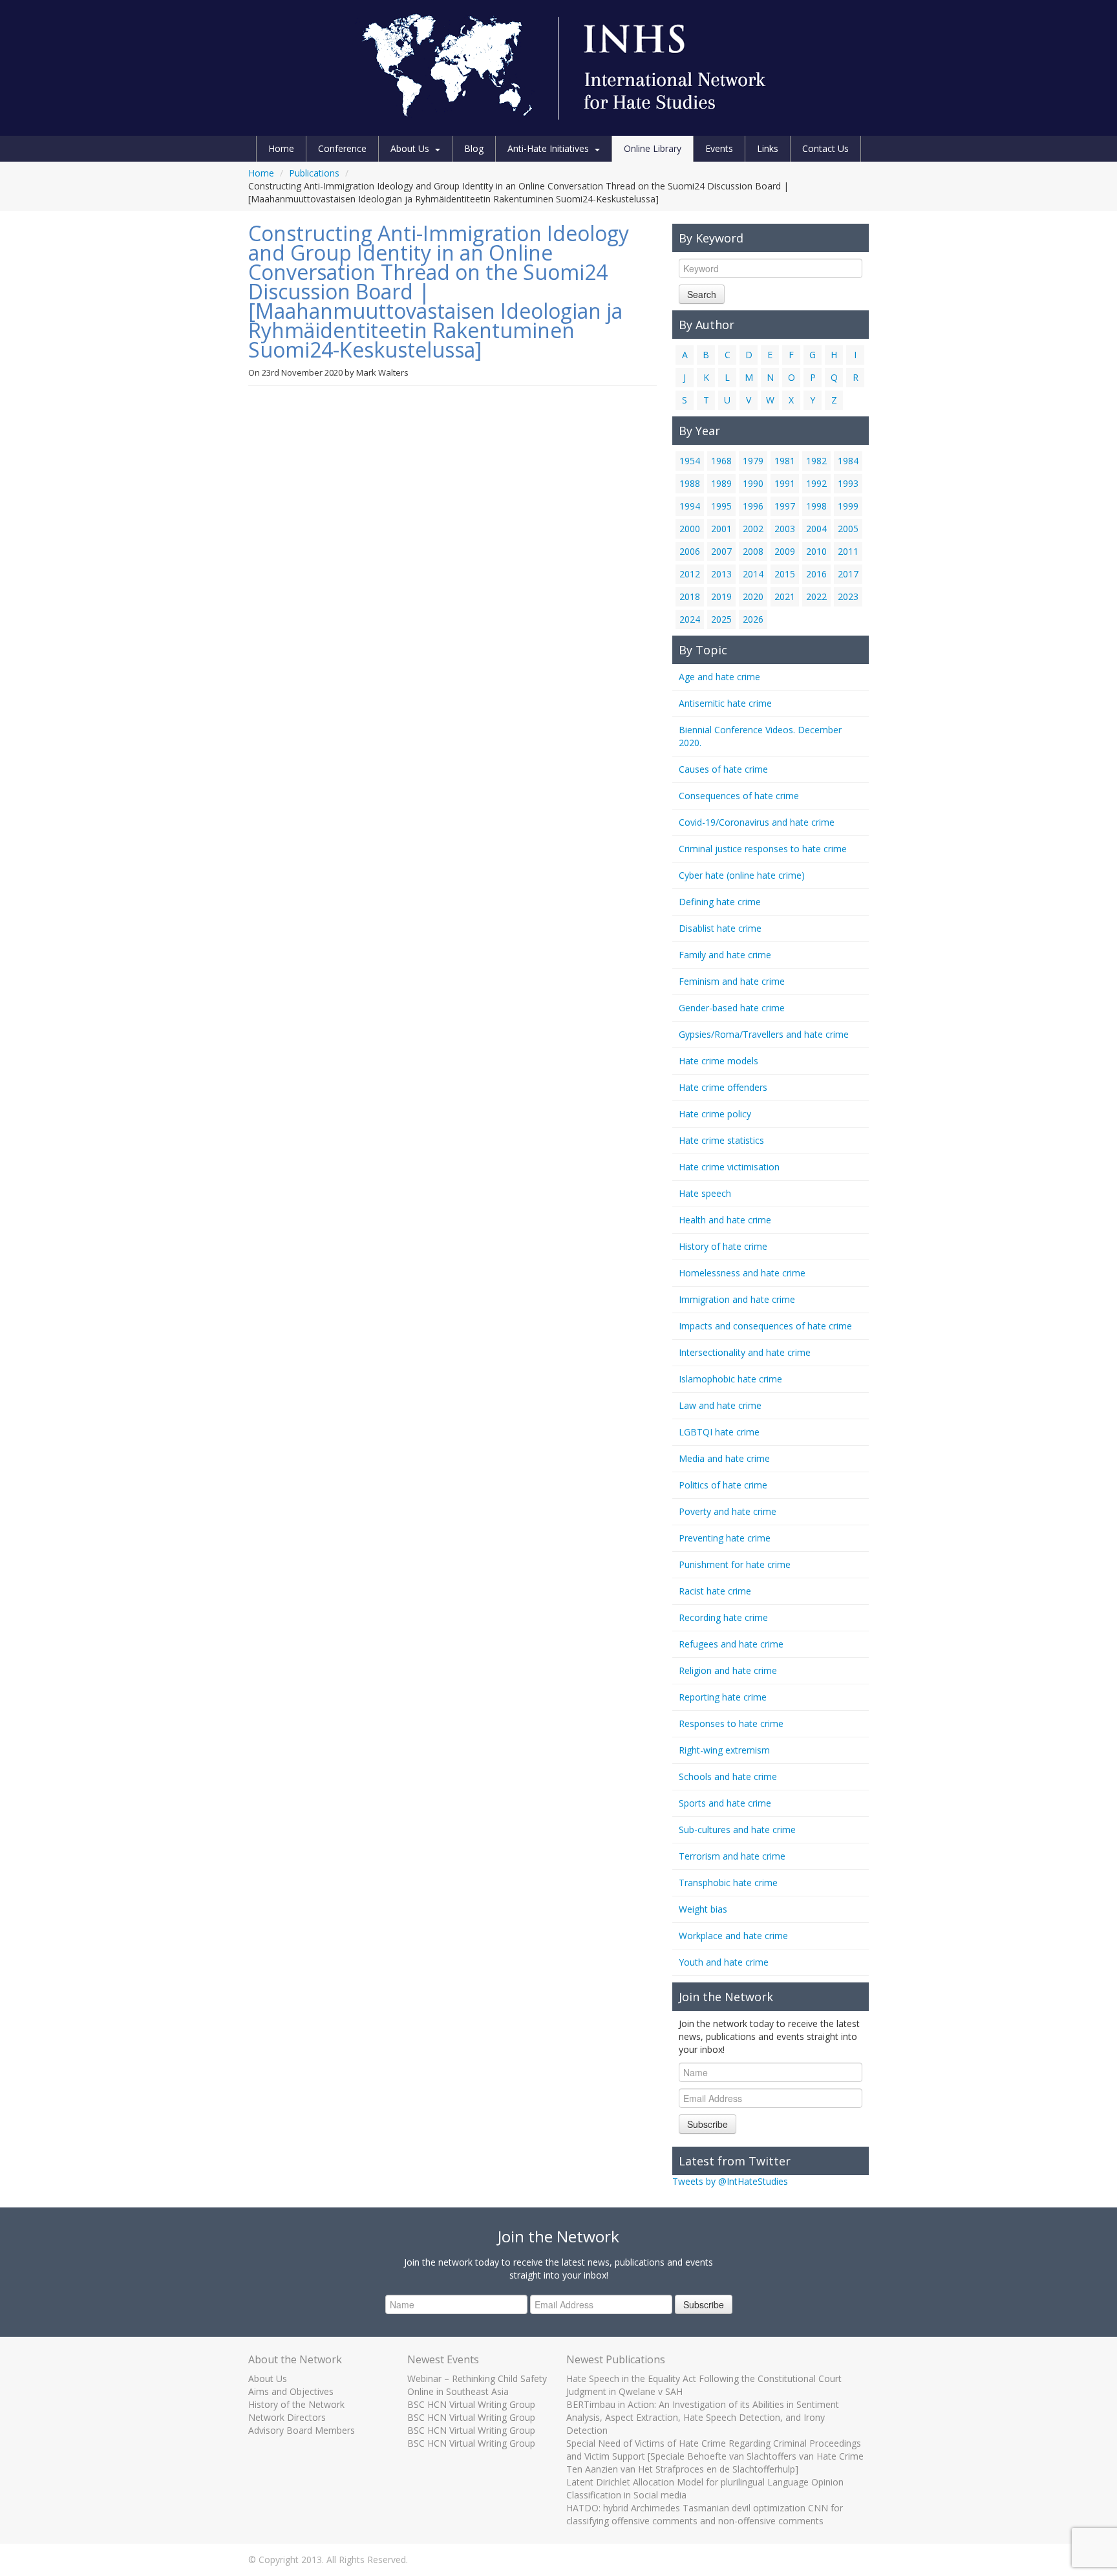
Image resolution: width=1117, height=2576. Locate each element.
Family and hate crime (725, 955)
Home (281, 148)
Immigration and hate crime (737, 1299)
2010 (816, 551)
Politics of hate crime (723, 1485)
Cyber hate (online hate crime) (742, 875)
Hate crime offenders (723, 1087)
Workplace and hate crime (733, 1936)
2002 (753, 529)
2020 (753, 596)
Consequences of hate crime (739, 796)
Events (719, 148)
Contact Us (825, 148)
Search (702, 294)
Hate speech (705, 1193)
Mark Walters (382, 372)
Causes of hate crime (723, 769)
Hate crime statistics (721, 1140)
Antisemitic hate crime (725, 703)
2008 (753, 551)
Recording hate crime (723, 1617)
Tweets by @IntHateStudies (730, 2181)
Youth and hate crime (724, 1962)
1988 (690, 483)
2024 (690, 619)
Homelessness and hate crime (742, 1273)
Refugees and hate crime (731, 1644)
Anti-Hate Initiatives (548, 148)
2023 (848, 596)
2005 (848, 529)
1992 (816, 483)
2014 (753, 574)
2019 (721, 596)
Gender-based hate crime (732, 1008)
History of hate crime (723, 1246)
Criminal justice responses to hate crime (763, 849)
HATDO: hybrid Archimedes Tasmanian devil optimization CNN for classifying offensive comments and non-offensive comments (705, 2514)
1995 (721, 506)
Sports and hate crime (725, 1803)
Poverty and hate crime (728, 1511)
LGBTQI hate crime (719, 1432)
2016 (816, 574)
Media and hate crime (724, 1458)
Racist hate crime (715, 1591)
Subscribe (707, 2124)
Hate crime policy (715, 1114)
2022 (816, 596)
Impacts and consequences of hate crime (765, 1326)
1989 (721, 483)
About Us (410, 148)
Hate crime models (718, 1061)
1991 (785, 483)
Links (768, 148)
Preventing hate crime (725, 1538)
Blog (474, 148)
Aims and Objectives (291, 2391)
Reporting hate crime (723, 1697)
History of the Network (296, 2404)
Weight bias (703, 1909)
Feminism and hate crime (732, 981)
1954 (690, 461)
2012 (690, 574)
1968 (721, 461)
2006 (690, 551)
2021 (785, 596)
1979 (753, 461)
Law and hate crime (720, 1405)
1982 (816, 461)
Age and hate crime (719, 677)
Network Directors (287, 2417)
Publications (314, 173)
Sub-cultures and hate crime (737, 1830)
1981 (785, 461)
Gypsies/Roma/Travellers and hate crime (764, 1034)
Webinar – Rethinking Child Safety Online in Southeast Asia (477, 2385)
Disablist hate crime (720, 928)
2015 (785, 574)
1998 (816, 506)
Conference (342, 148)
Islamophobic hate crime (730, 1379)
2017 (848, 574)
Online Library (653, 148)
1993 (848, 483)
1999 (848, 506)
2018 (690, 596)
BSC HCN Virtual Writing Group (471, 2404)
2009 (785, 551)
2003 (785, 529)
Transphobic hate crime (728, 1883)
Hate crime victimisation (729, 1167)
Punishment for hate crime (735, 1564)
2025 (721, 619)
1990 (753, 483)
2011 (848, 551)
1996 (753, 506)
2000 (690, 529)
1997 (785, 506)
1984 (848, 461)
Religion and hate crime (728, 1670)
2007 (721, 551)
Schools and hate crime (728, 1776)
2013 (721, 574)
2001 (721, 529)
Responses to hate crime (731, 1723)
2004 (816, 529)
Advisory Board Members (302, 2430)
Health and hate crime (725, 1220)
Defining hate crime (720, 902)
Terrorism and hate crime (732, 1856)
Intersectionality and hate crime (745, 1352)
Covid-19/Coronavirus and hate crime (757, 822)
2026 (753, 619)
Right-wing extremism (724, 1750)
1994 (690, 506)
